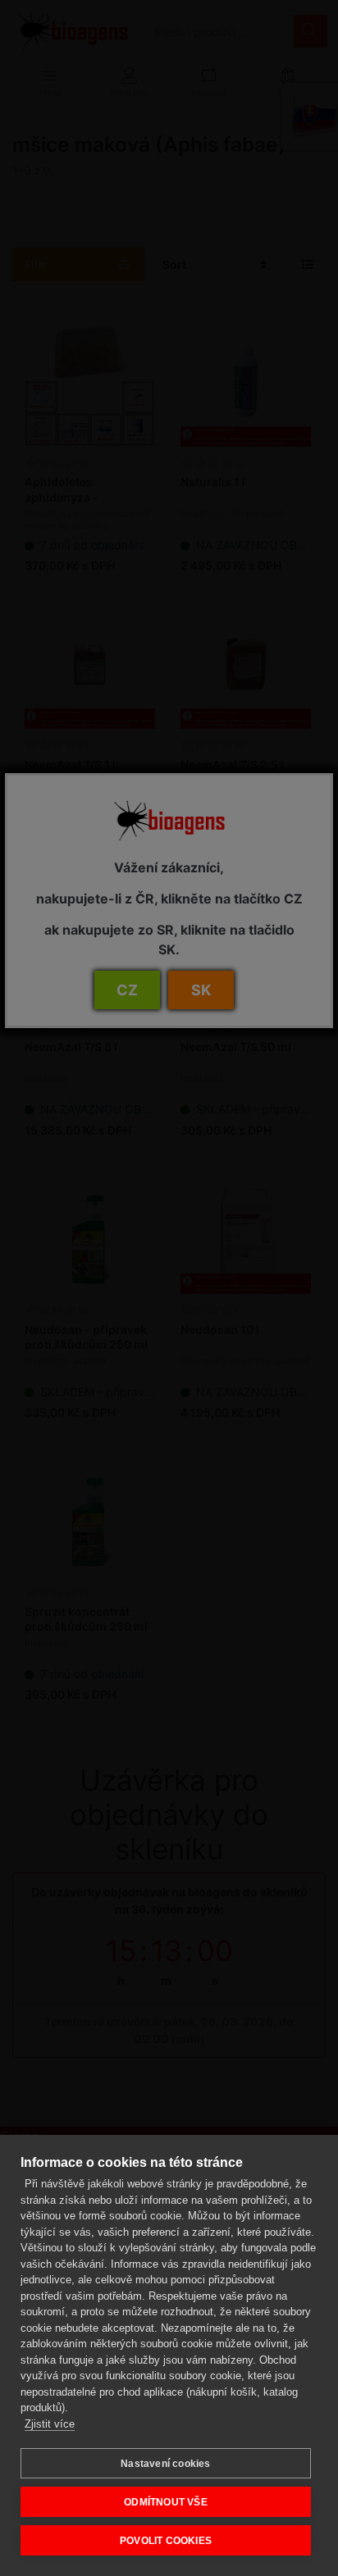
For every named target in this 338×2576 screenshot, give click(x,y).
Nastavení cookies (165, 2464)
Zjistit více (50, 2424)
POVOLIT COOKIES (166, 2541)
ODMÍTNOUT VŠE (166, 2502)
